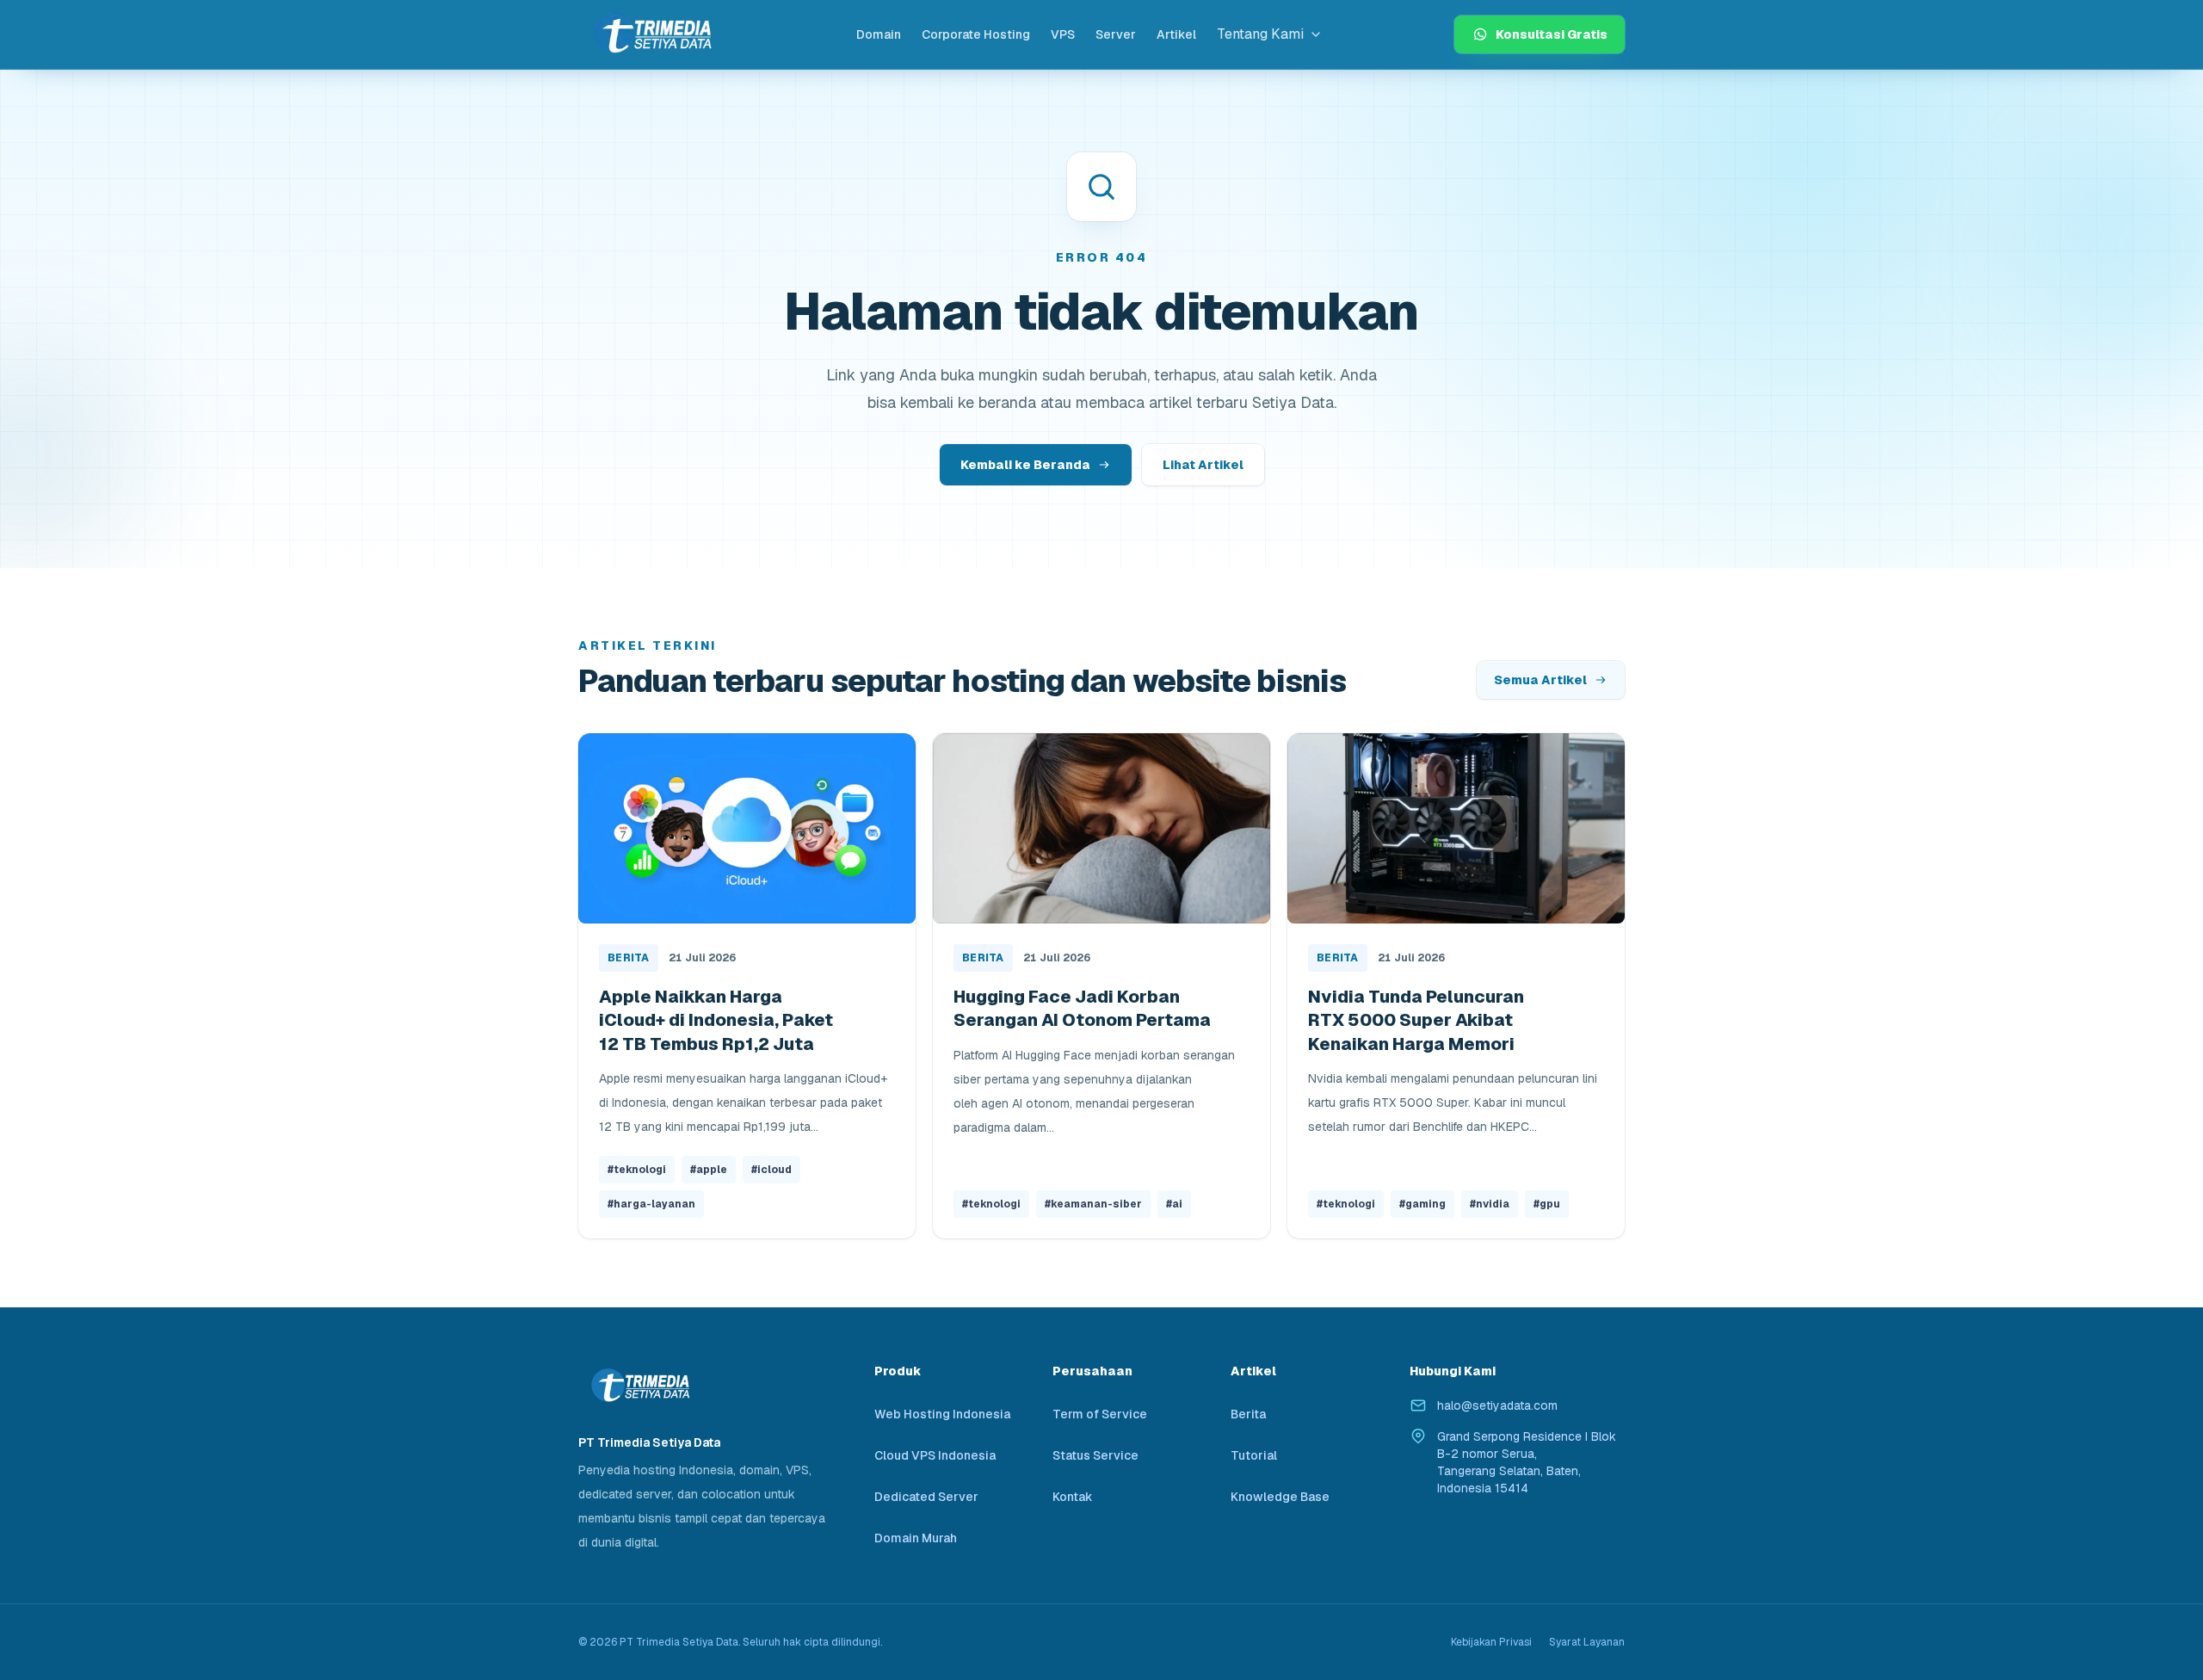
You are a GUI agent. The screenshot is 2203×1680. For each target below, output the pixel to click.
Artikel (1176, 34)
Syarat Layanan (1587, 1642)
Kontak (1073, 1497)
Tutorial (1254, 1455)
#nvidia (1490, 1204)
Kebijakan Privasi (1491, 1642)
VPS (1063, 34)
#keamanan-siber (1093, 1204)
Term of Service (1100, 1414)
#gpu (1547, 1204)
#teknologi (637, 1170)
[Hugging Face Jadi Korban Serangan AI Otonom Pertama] (1101, 828)
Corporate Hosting (976, 34)
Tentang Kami (1260, 34)
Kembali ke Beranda (1025, 465)
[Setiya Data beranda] (651, 34)
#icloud (771, 1170)
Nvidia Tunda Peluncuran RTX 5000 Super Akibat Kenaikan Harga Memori (1416, 1020)
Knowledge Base (1280, 1497)
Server (1116, 34)
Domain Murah (916, 1538)
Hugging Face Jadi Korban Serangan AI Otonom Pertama (1082, 1009)
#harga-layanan (651, 1204)
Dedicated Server (926, 1497)
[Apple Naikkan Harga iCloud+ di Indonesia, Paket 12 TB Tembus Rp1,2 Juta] (747, 828)
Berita (629, 958)
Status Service (1095, 1455)
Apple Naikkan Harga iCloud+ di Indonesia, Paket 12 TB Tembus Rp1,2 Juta (716, 1020)
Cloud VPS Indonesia (935, 1455)
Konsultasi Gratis (1552, 34)
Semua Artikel (1540, 680)
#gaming (1422, 1204)
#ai (1174, 1204)
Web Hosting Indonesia (942, 1414)
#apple (709, 1170)
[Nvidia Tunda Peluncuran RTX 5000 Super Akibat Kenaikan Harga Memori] (1456, 828)
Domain (879, 34)
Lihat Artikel (1203, 465)
